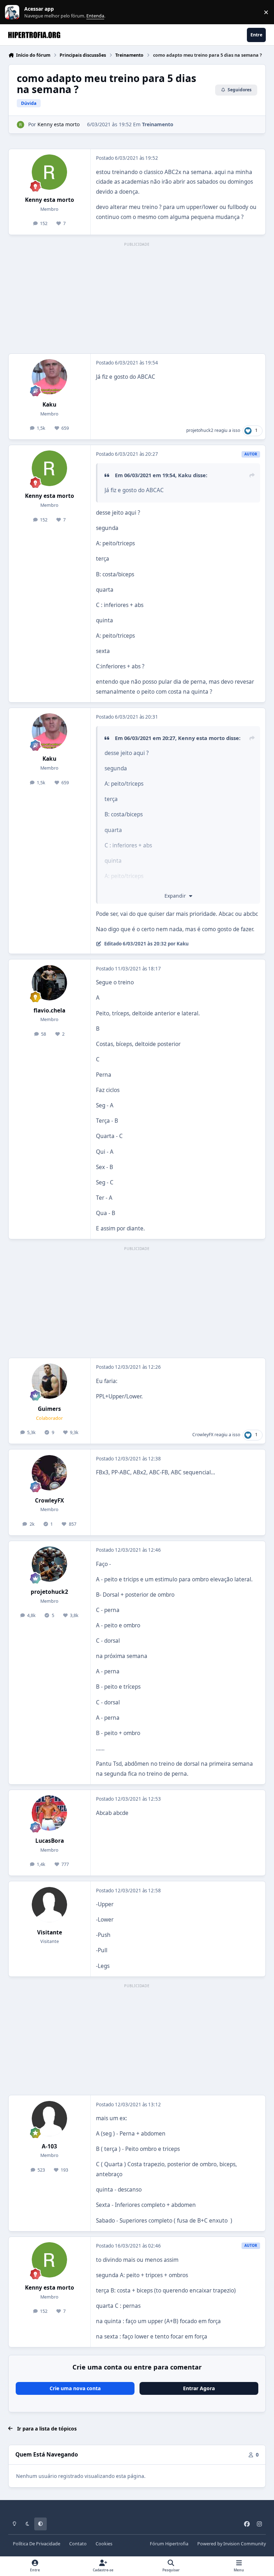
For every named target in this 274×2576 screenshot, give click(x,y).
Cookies (104, 2544)
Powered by (232, 2544)
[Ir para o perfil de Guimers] (49, 1381)
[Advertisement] (137, 299)
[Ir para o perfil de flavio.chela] (49, 983)
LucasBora (50, 1841)
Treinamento (158, 124)
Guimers (49, 1409)
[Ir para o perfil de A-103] (49, 2119)
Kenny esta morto (59, 124)
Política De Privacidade (37, 2544)
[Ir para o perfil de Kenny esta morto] (21, 125)
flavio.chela (49, 1011)
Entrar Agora (199, 2388)
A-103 (49, 2146)
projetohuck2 (200, 430)
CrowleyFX (203, 1435)
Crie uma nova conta (75, 2388)
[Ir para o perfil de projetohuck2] (49, 1564)
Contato (78, 2544)
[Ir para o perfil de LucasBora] (49, 1813)
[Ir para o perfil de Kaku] (49, 377)
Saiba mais (13, 12)
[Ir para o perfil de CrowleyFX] (49, 1473)
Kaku (49, 405)
